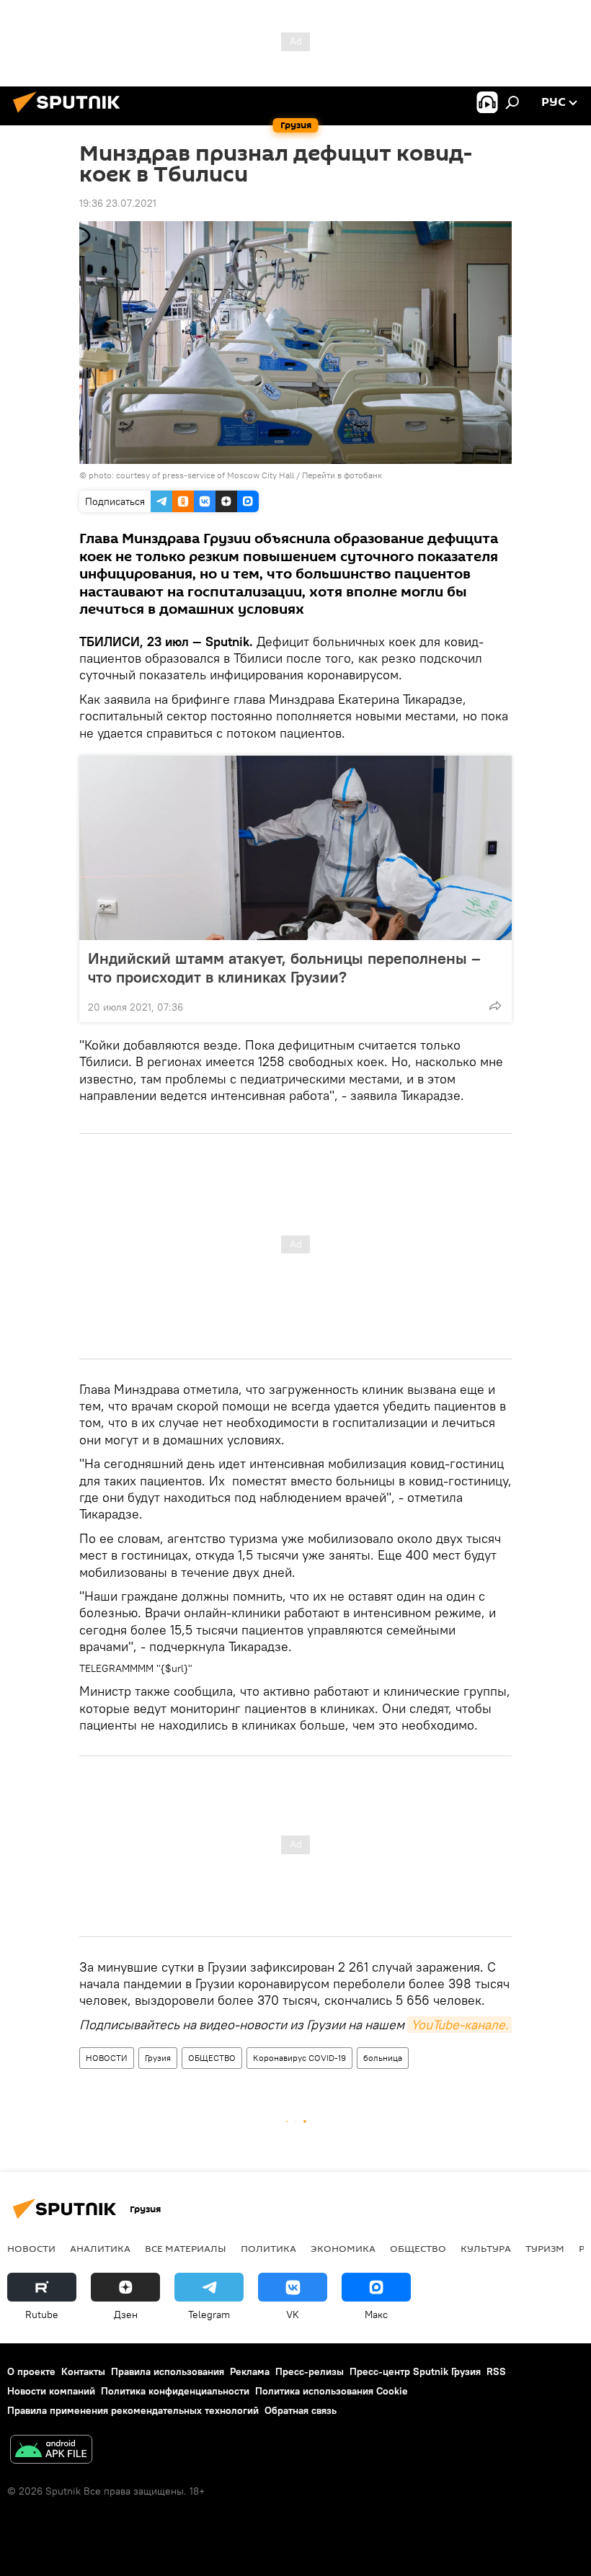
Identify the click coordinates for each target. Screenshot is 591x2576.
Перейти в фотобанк (342, 475)
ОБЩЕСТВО (212, 2058)
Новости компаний (51, 2391)
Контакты (83, 2371)
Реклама (250, 2371)
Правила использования (168, 2371)
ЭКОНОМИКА (343, 2248)
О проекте (31, 2371)
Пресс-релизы (310, 2371)
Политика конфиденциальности (175, 2391)
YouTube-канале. (459, 2025)
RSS (496, 2371)
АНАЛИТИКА (100, 2248)
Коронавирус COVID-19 (299, 2058)
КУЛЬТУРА (486, 2248)
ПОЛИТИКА (268, 2248)
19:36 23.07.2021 (118, 203)
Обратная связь (301, 2410)
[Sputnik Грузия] (71, 115)
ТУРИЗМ (545, 2248)
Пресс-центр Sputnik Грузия (415, 2371)
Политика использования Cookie (332, 2391)
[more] (495, 1006)
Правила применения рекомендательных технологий (133, 2410)
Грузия (158, 2058)
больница (383, 2058)
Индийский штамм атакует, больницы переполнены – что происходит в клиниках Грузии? (284, 967)
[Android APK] (51, 2451)
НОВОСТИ (107, 2058)
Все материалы (186, 2248)
